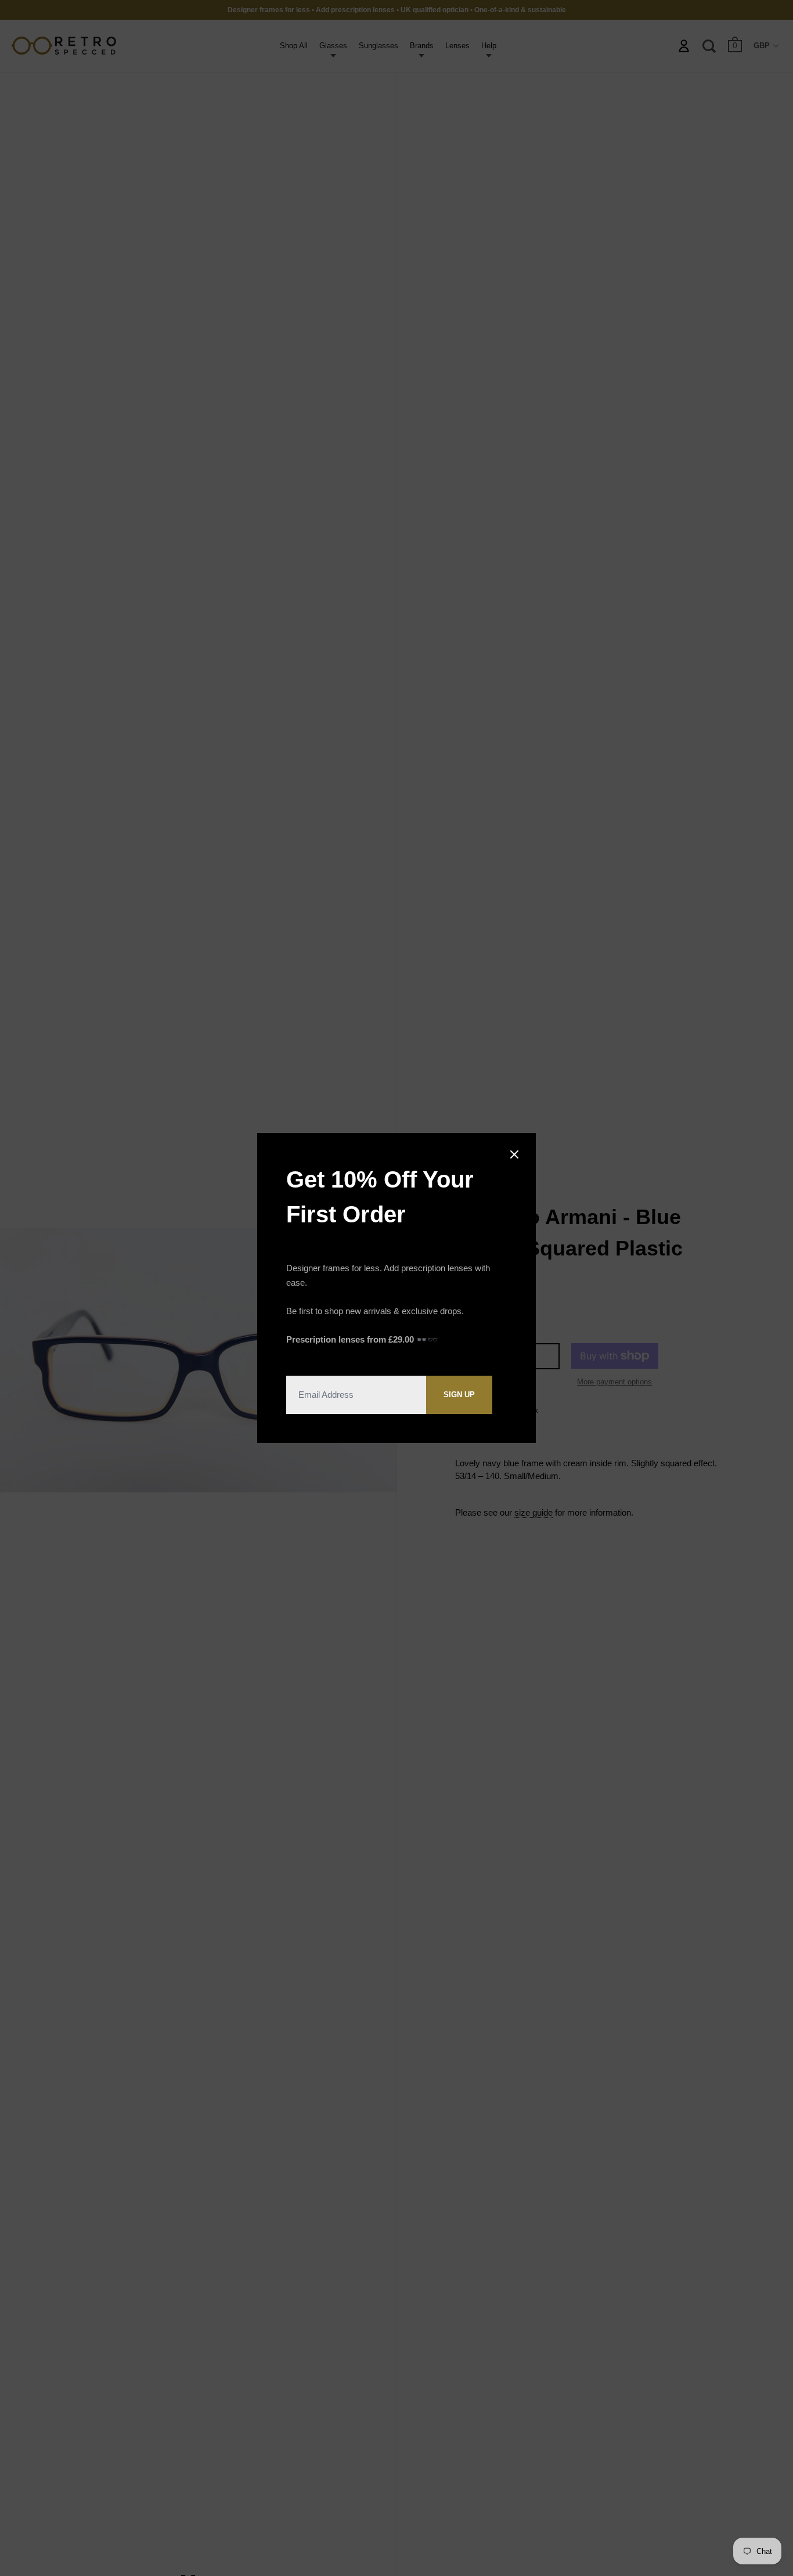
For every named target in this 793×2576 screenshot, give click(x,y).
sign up (459, 1395)
